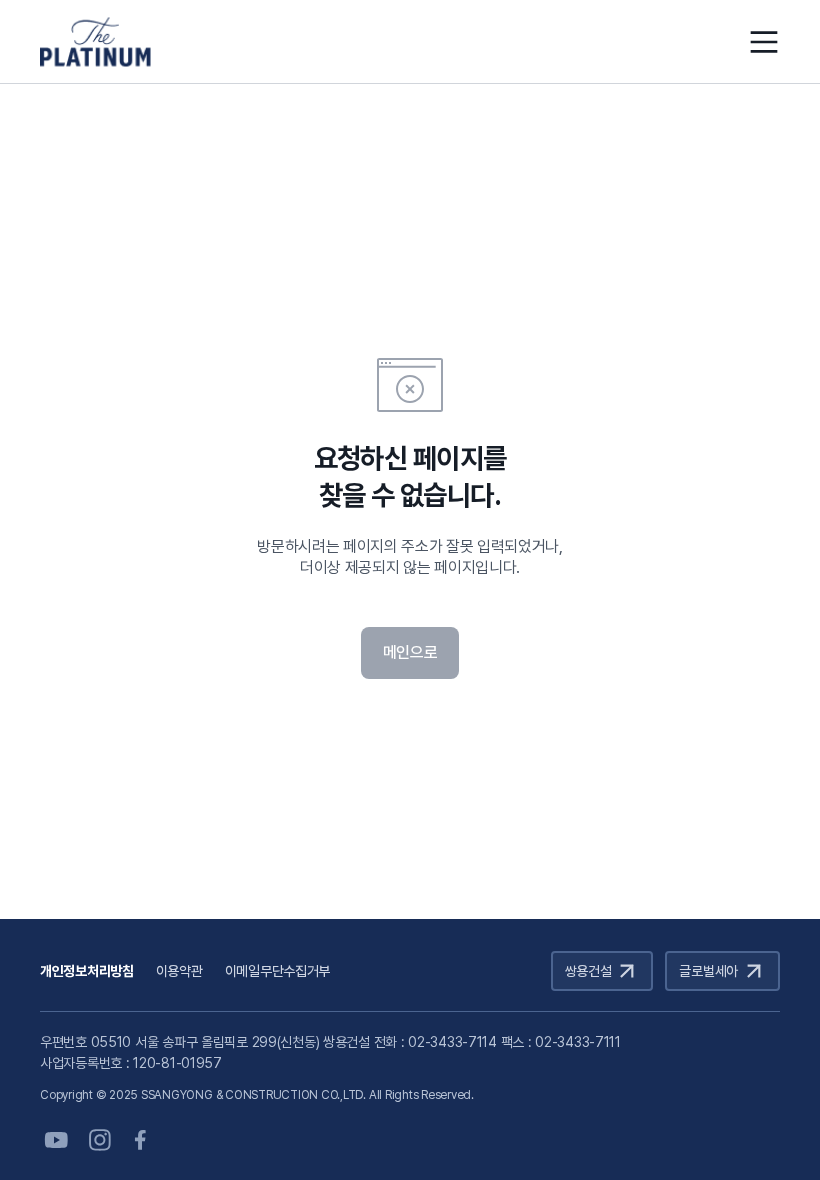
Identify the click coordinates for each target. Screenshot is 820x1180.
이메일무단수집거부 (277, 971)
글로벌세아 (708, 971)
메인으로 (410, 652)
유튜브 (56, 1140)
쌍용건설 (588, 971)
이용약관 (179, 971)
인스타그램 (100, 1140)
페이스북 (144, 1140)
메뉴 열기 (764, 42)
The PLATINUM (96, 41)
